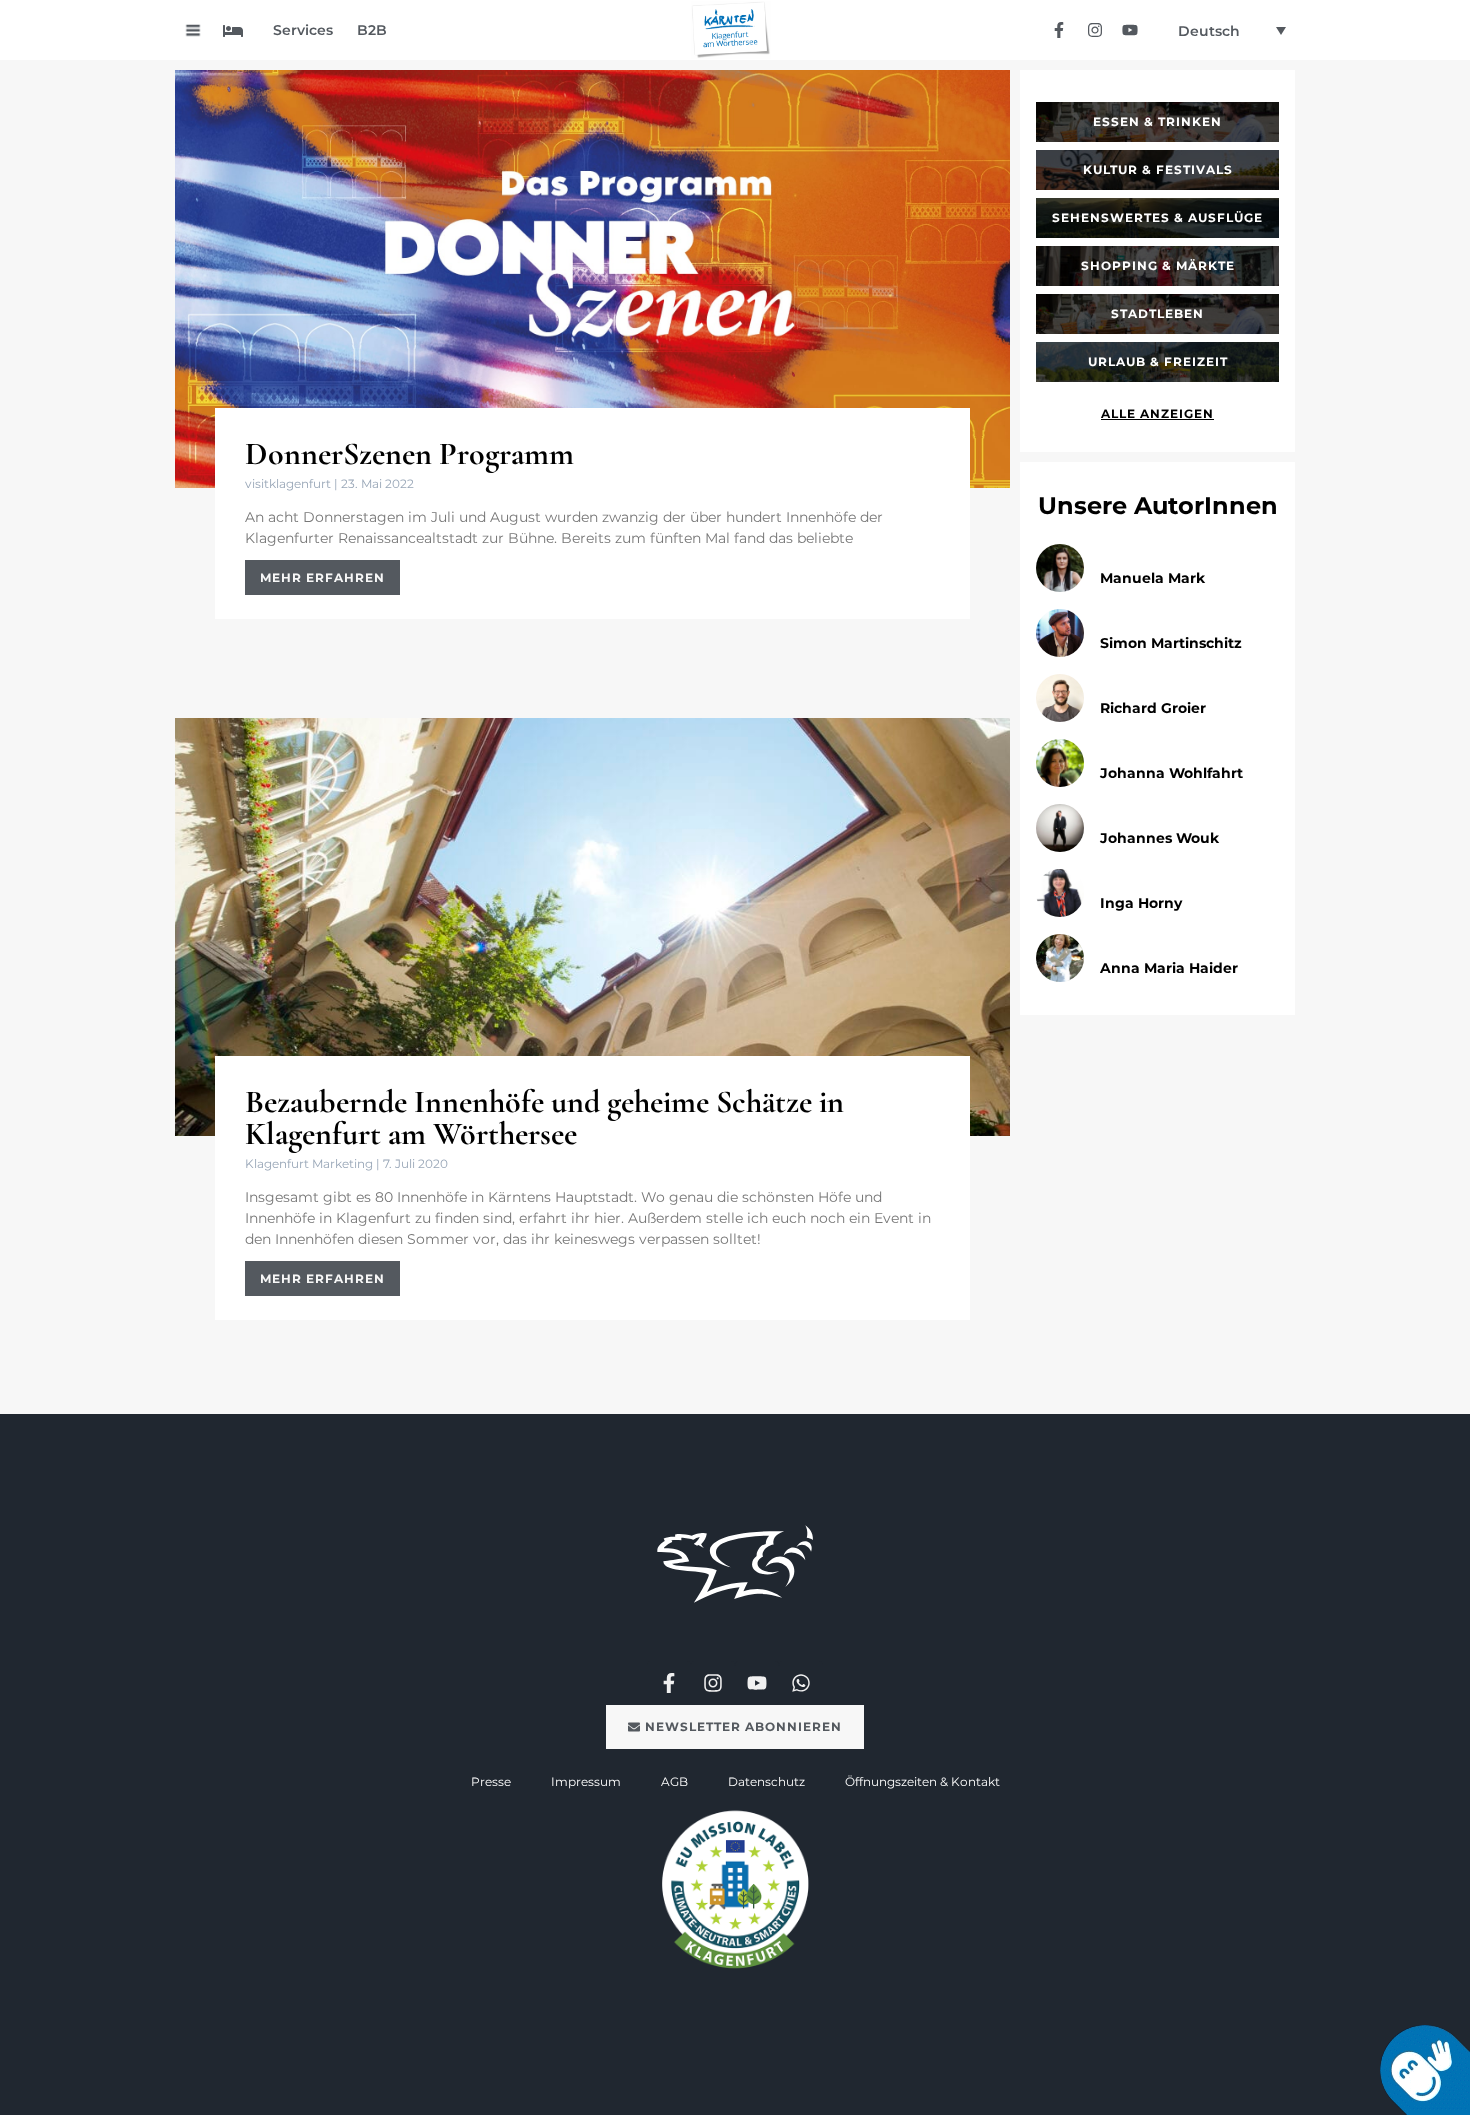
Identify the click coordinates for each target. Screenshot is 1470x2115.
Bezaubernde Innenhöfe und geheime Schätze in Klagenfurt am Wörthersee (544, 1117)
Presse (491, 1781)
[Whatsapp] (801, 1683)
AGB (674, 1781)
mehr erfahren (322, 577)
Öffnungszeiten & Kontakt (922, 1781)
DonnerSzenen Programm (409, 453)
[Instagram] (1094, 29)
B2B (372, 30)
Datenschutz (766, 1781)
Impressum (586, 1781)
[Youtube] (1129, 29)
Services (303, 30)
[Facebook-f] (1059, 29)
